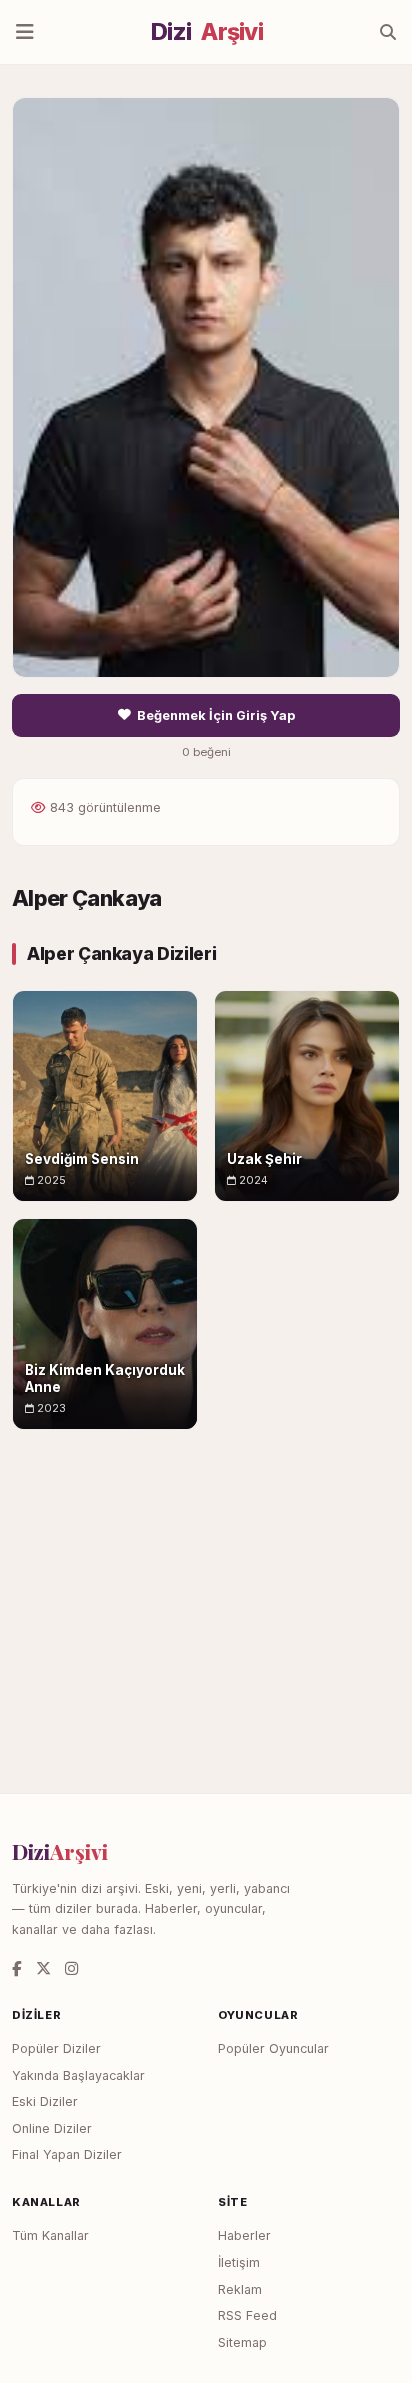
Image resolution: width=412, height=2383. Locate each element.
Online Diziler (52, 2128)
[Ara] (388, 32)
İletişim (239, 2262)
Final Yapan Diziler (67, 2154)
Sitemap (242, 2342)
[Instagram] (71, 1968)
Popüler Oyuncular (273, 2048)
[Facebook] (17, 1968)
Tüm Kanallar (50, 2235)
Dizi (207, 32)
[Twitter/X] (43, 1968)
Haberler (244, 2235)
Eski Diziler (45, 2101)
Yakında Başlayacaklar (78, 2075)
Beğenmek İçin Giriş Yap (216, 715)
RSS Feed (247, 2315)
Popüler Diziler (56, 2048)
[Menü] (25, 32)
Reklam (240, 2289)
